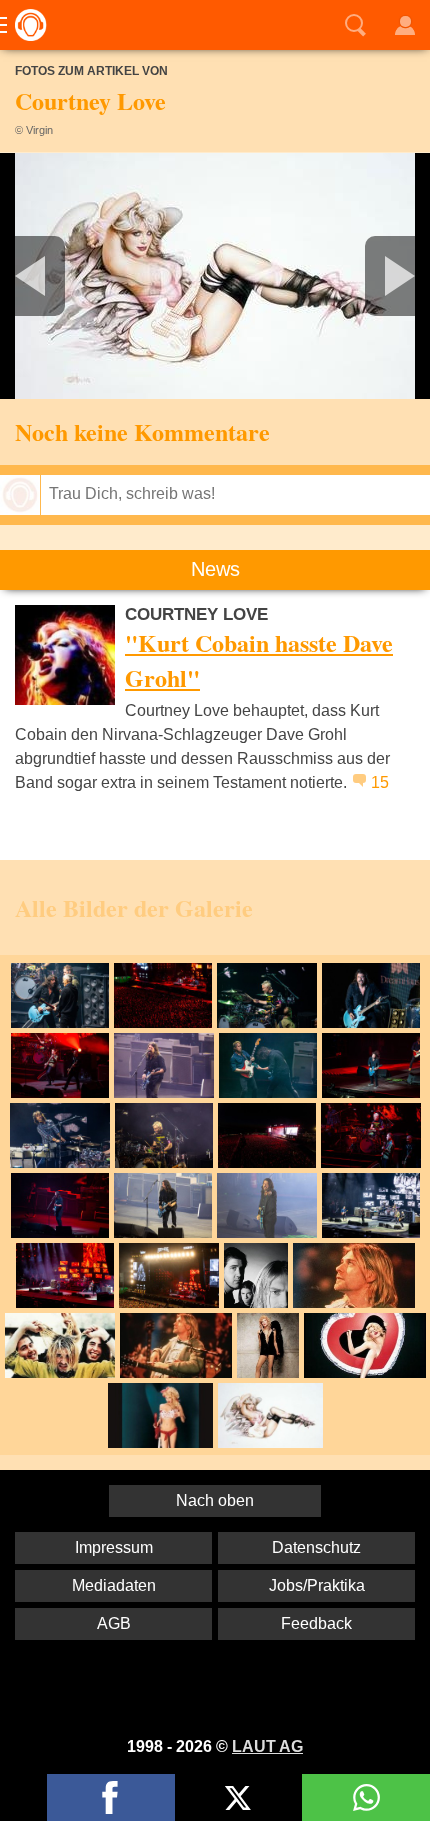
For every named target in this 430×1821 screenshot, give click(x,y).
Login (405, 25)
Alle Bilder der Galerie (134, 907)
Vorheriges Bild (71, 276)
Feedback (316, 1623)
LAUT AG (267, 1746)
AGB (114, 1623)
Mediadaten (114, 1585)
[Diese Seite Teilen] (111, 1797)
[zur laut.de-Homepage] (25, 25)
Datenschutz (316, 1547)
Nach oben (215, 1500)
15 (380, 782)
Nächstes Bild (215, 276)
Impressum (114, 1547)
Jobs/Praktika (317, 1585)
